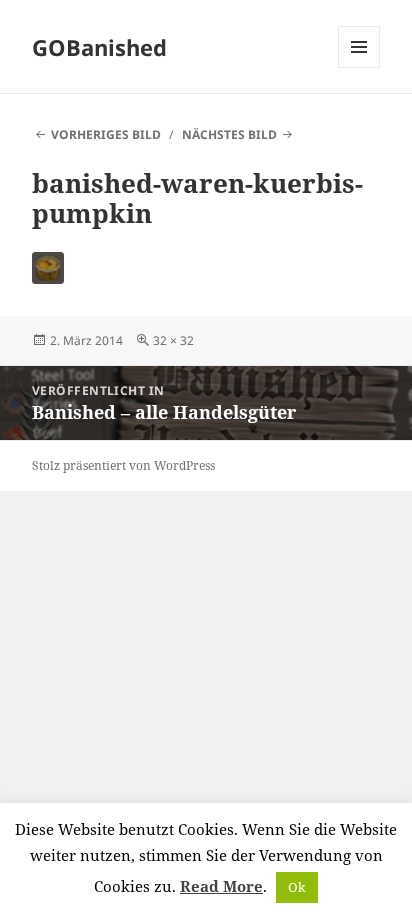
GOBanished (99, 47)
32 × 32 (173, 340)
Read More (221, 886)
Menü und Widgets (359, 67)
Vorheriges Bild (106, 134)
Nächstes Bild (229, 134)
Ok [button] (297, 887)
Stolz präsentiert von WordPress (123, 465)
